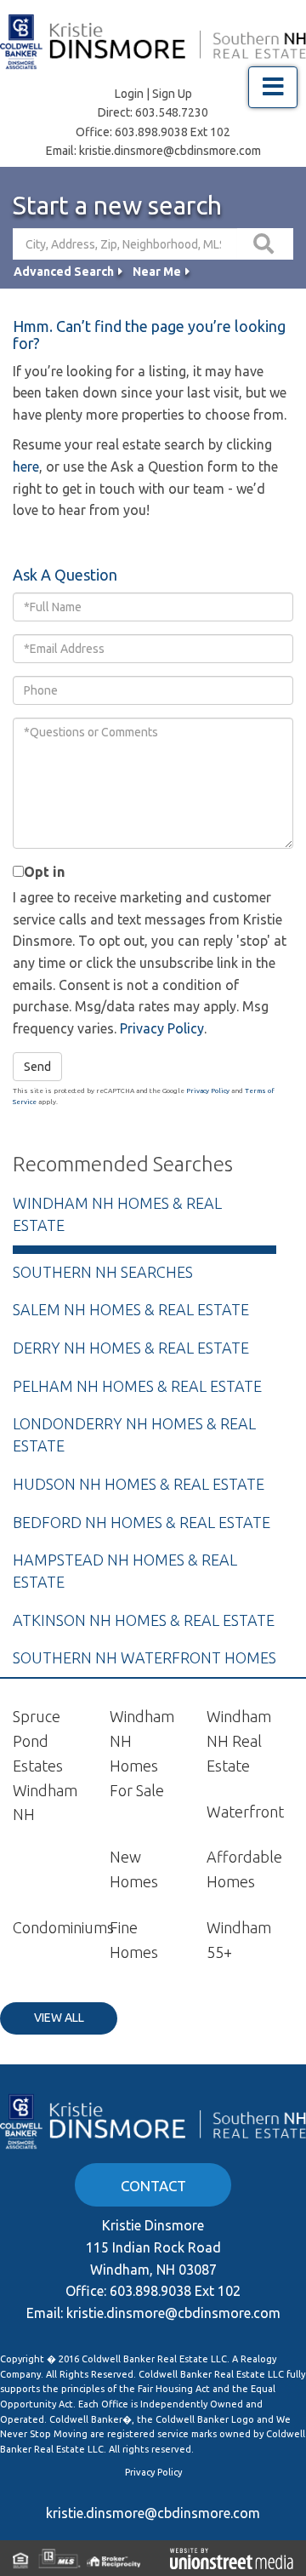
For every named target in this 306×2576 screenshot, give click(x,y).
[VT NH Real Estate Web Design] (232, 2558)
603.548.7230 (172, 112)
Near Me (157, 272)
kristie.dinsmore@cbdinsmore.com (170, 151)
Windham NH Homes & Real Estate (117, 1214)
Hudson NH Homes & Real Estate (139, 1484)
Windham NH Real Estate (239, 1741)
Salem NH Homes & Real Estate (131, 1309)
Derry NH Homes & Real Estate (131, 1348)
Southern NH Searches (103, 1272)
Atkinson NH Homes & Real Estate (144, 1620)
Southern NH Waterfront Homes (144, 1657)
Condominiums (63, 1927)
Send (37, 1067)
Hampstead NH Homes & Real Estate (125, 1571)
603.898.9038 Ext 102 (173, 132)
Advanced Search (64, 272)
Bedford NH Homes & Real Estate (142, 1522)
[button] (265, 244)
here (26, 467)
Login (129, 94)
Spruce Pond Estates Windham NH (45, 1765)
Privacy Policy (162, 1028)
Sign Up (172, 94)
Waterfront (245, 1812)
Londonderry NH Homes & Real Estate (134, 1434)
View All (59, 2018)
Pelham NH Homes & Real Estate (137, 1386)
